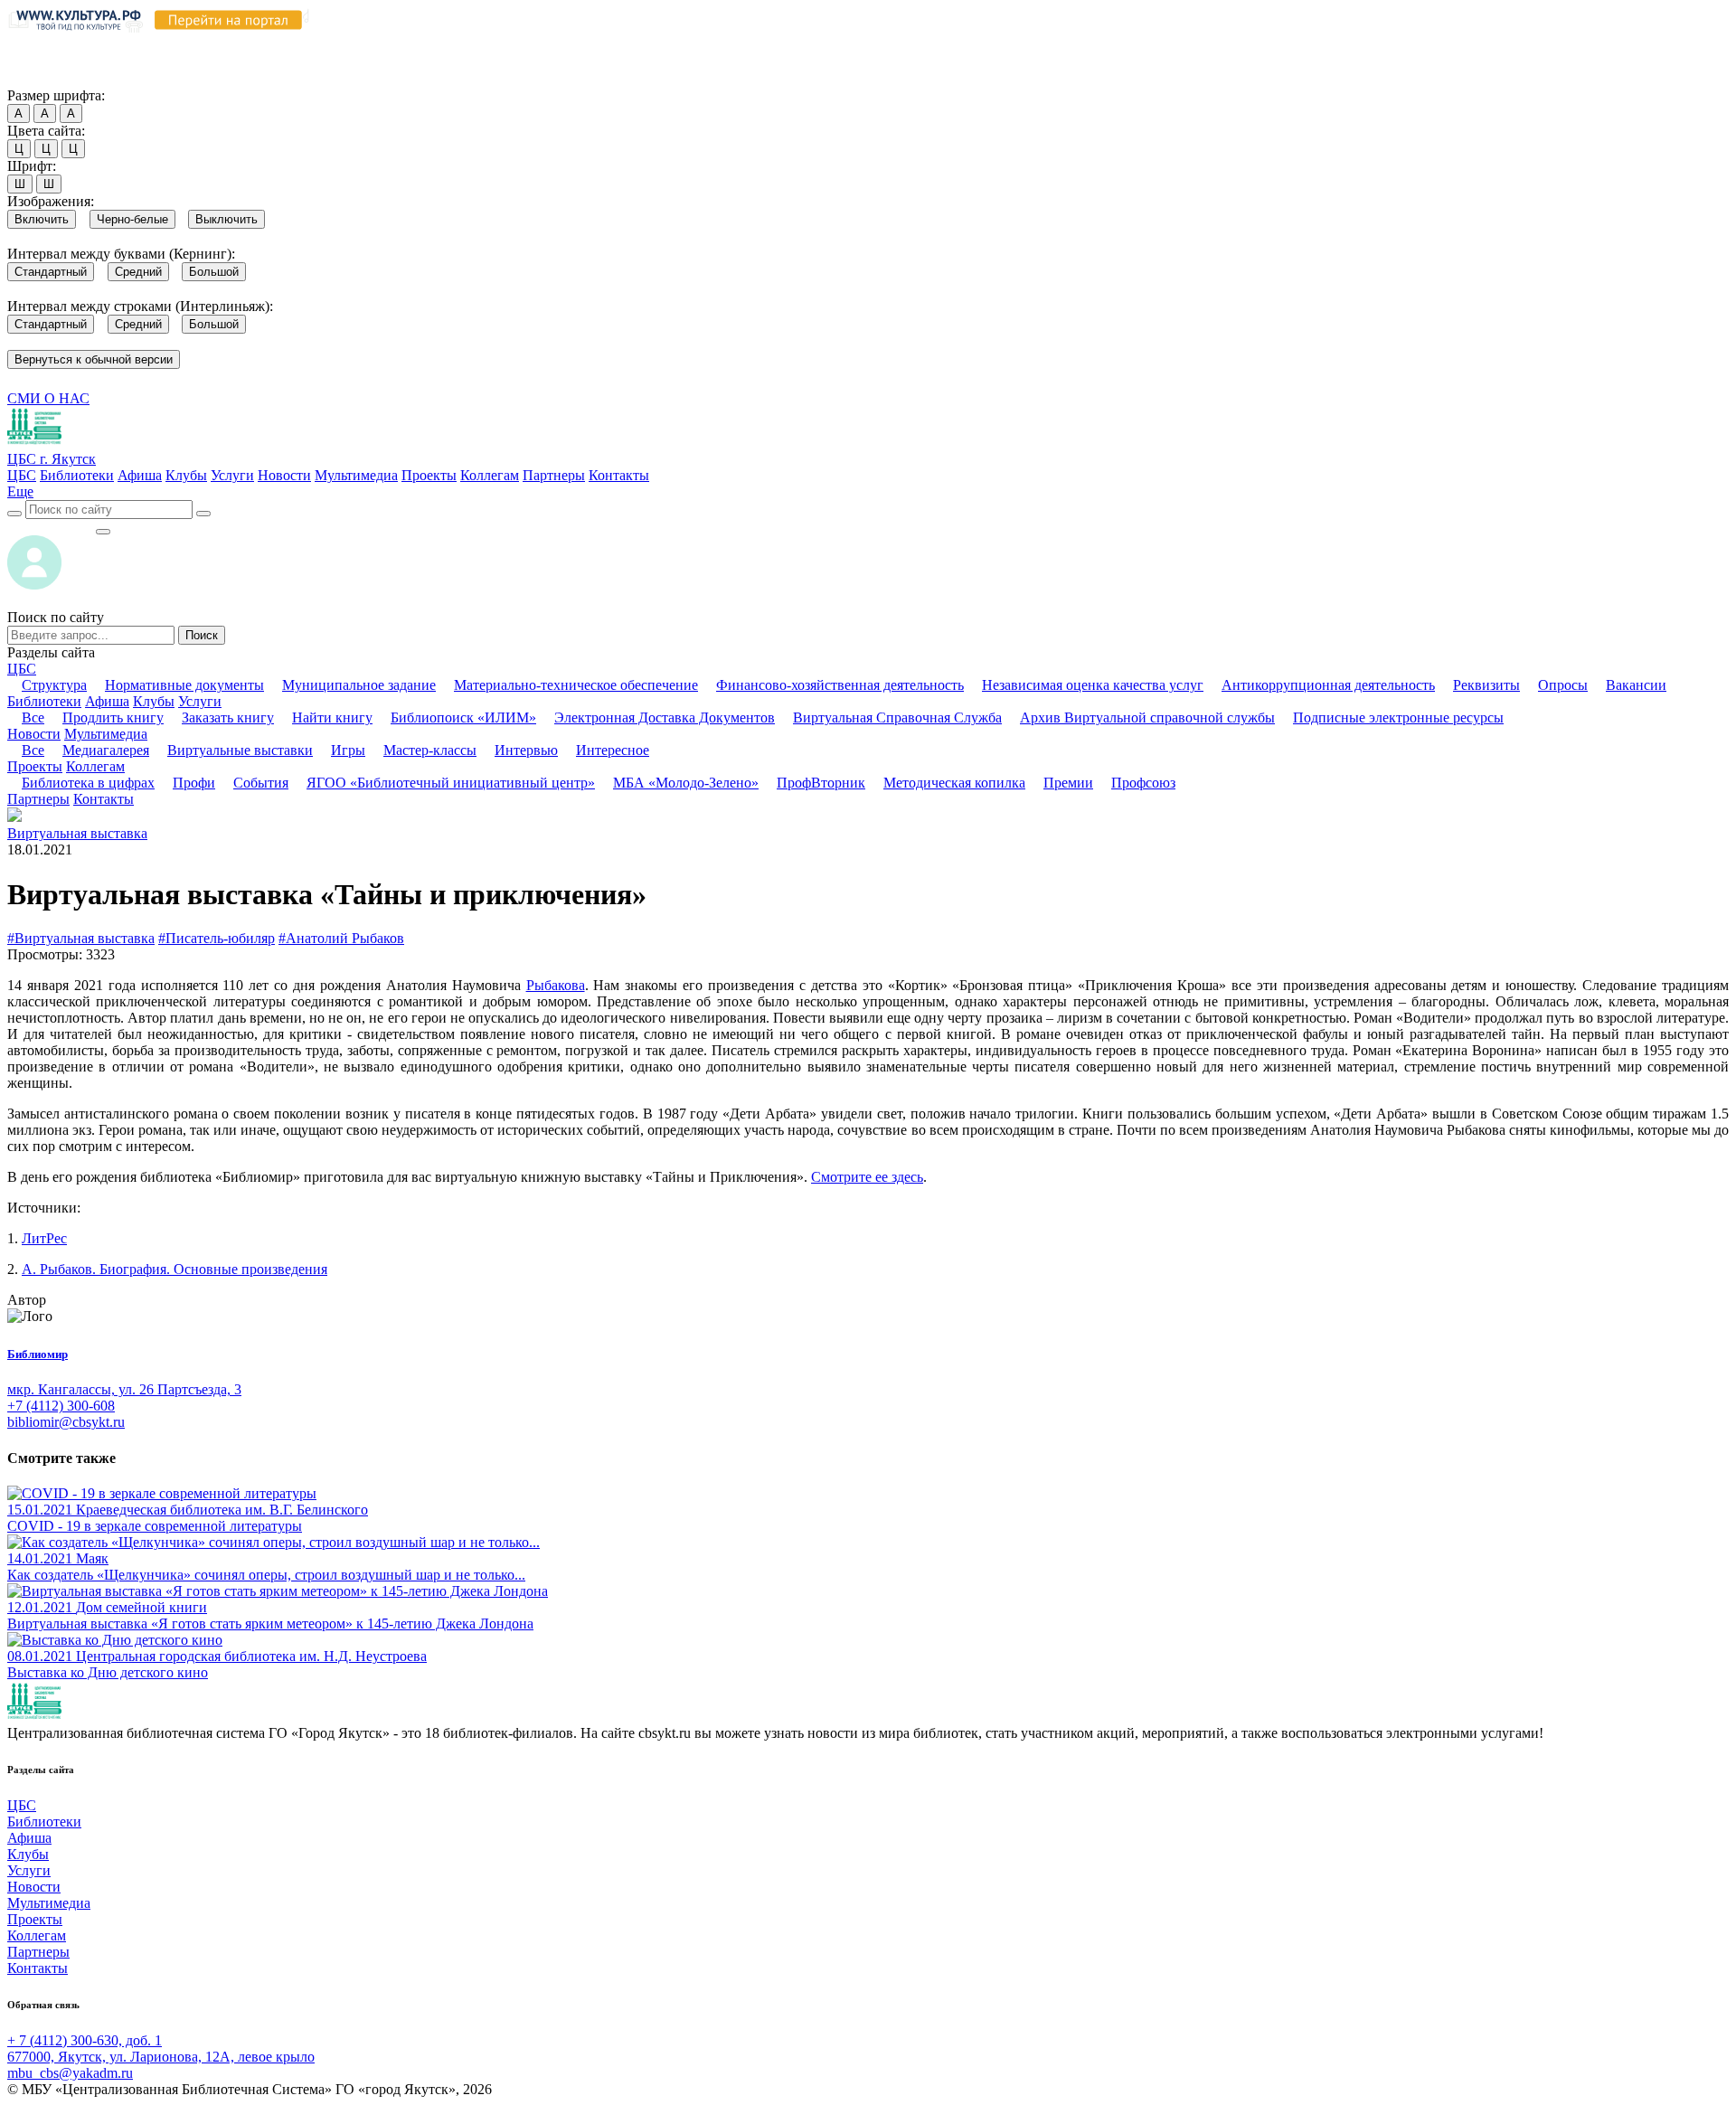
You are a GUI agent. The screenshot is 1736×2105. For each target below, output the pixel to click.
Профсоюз (1143, 783)
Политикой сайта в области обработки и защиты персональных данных (968, 44)
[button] (20, 491)
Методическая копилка (954, 783)
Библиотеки (77, 475)
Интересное (613, 750)
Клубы (186, 475)
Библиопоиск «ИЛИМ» (463, 717)
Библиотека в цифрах (88, 783)
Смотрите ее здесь (867, 1177)
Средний (138, 272)
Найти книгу (332, 717)
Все (33, 717)
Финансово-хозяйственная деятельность (840, 685)
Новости (284, 475)
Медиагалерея (106, 750)
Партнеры (554, 475)
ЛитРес (44, 1238)
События (261, 783)
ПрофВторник (821, 783)
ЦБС (22, 475)
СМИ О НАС (48, 398)
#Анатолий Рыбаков (341, 938)
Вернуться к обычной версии (94, 359)
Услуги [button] (200, 701)
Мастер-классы (430, 750)
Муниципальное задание (359, 685)
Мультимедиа (356, 475)
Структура (54, 685)
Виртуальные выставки (240, 750)
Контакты (619, 475)
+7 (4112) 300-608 (61, 1406)
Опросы (1563, 685)
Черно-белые (132, 219)
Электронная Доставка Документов (665, 717)
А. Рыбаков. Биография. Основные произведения (175, 1269)
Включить (42, 219)
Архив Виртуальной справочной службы (1147, 717)
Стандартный (51, 272)
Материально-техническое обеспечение (576, 685)
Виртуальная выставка (77, 833)
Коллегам (490, 475)
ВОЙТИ (51, 527)
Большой (214, 272)
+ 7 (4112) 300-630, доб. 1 (85, 2040)
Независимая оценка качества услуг (1093, 685)
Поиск (202, 635)
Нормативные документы (184, 685)
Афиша (140, 475)
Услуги (232, 475)
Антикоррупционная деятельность (1328, 685)
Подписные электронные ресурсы (1398, 717)
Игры (348, 750)
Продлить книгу (113, 717)
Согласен (40, 78)
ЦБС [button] (22, 669)
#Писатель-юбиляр (217, 938)
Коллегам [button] (95, 766)
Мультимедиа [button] (106, 734)
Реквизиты (1486, 685)
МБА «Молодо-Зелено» (686, 783)
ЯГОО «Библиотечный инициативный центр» (451, 783)
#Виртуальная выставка (81, 938)
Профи (194, 783)
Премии (1068, 783)
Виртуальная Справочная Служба (897, 717)
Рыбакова (556, 985)
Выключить (226, 219)
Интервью (526, 750)
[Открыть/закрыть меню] (103, 532)
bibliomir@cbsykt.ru (66, 1422)
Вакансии (1636, 685)
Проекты (429, 475)
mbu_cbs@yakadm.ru (70, 2073)
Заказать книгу (228, 717)
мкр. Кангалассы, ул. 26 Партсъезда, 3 (124, 1389)
